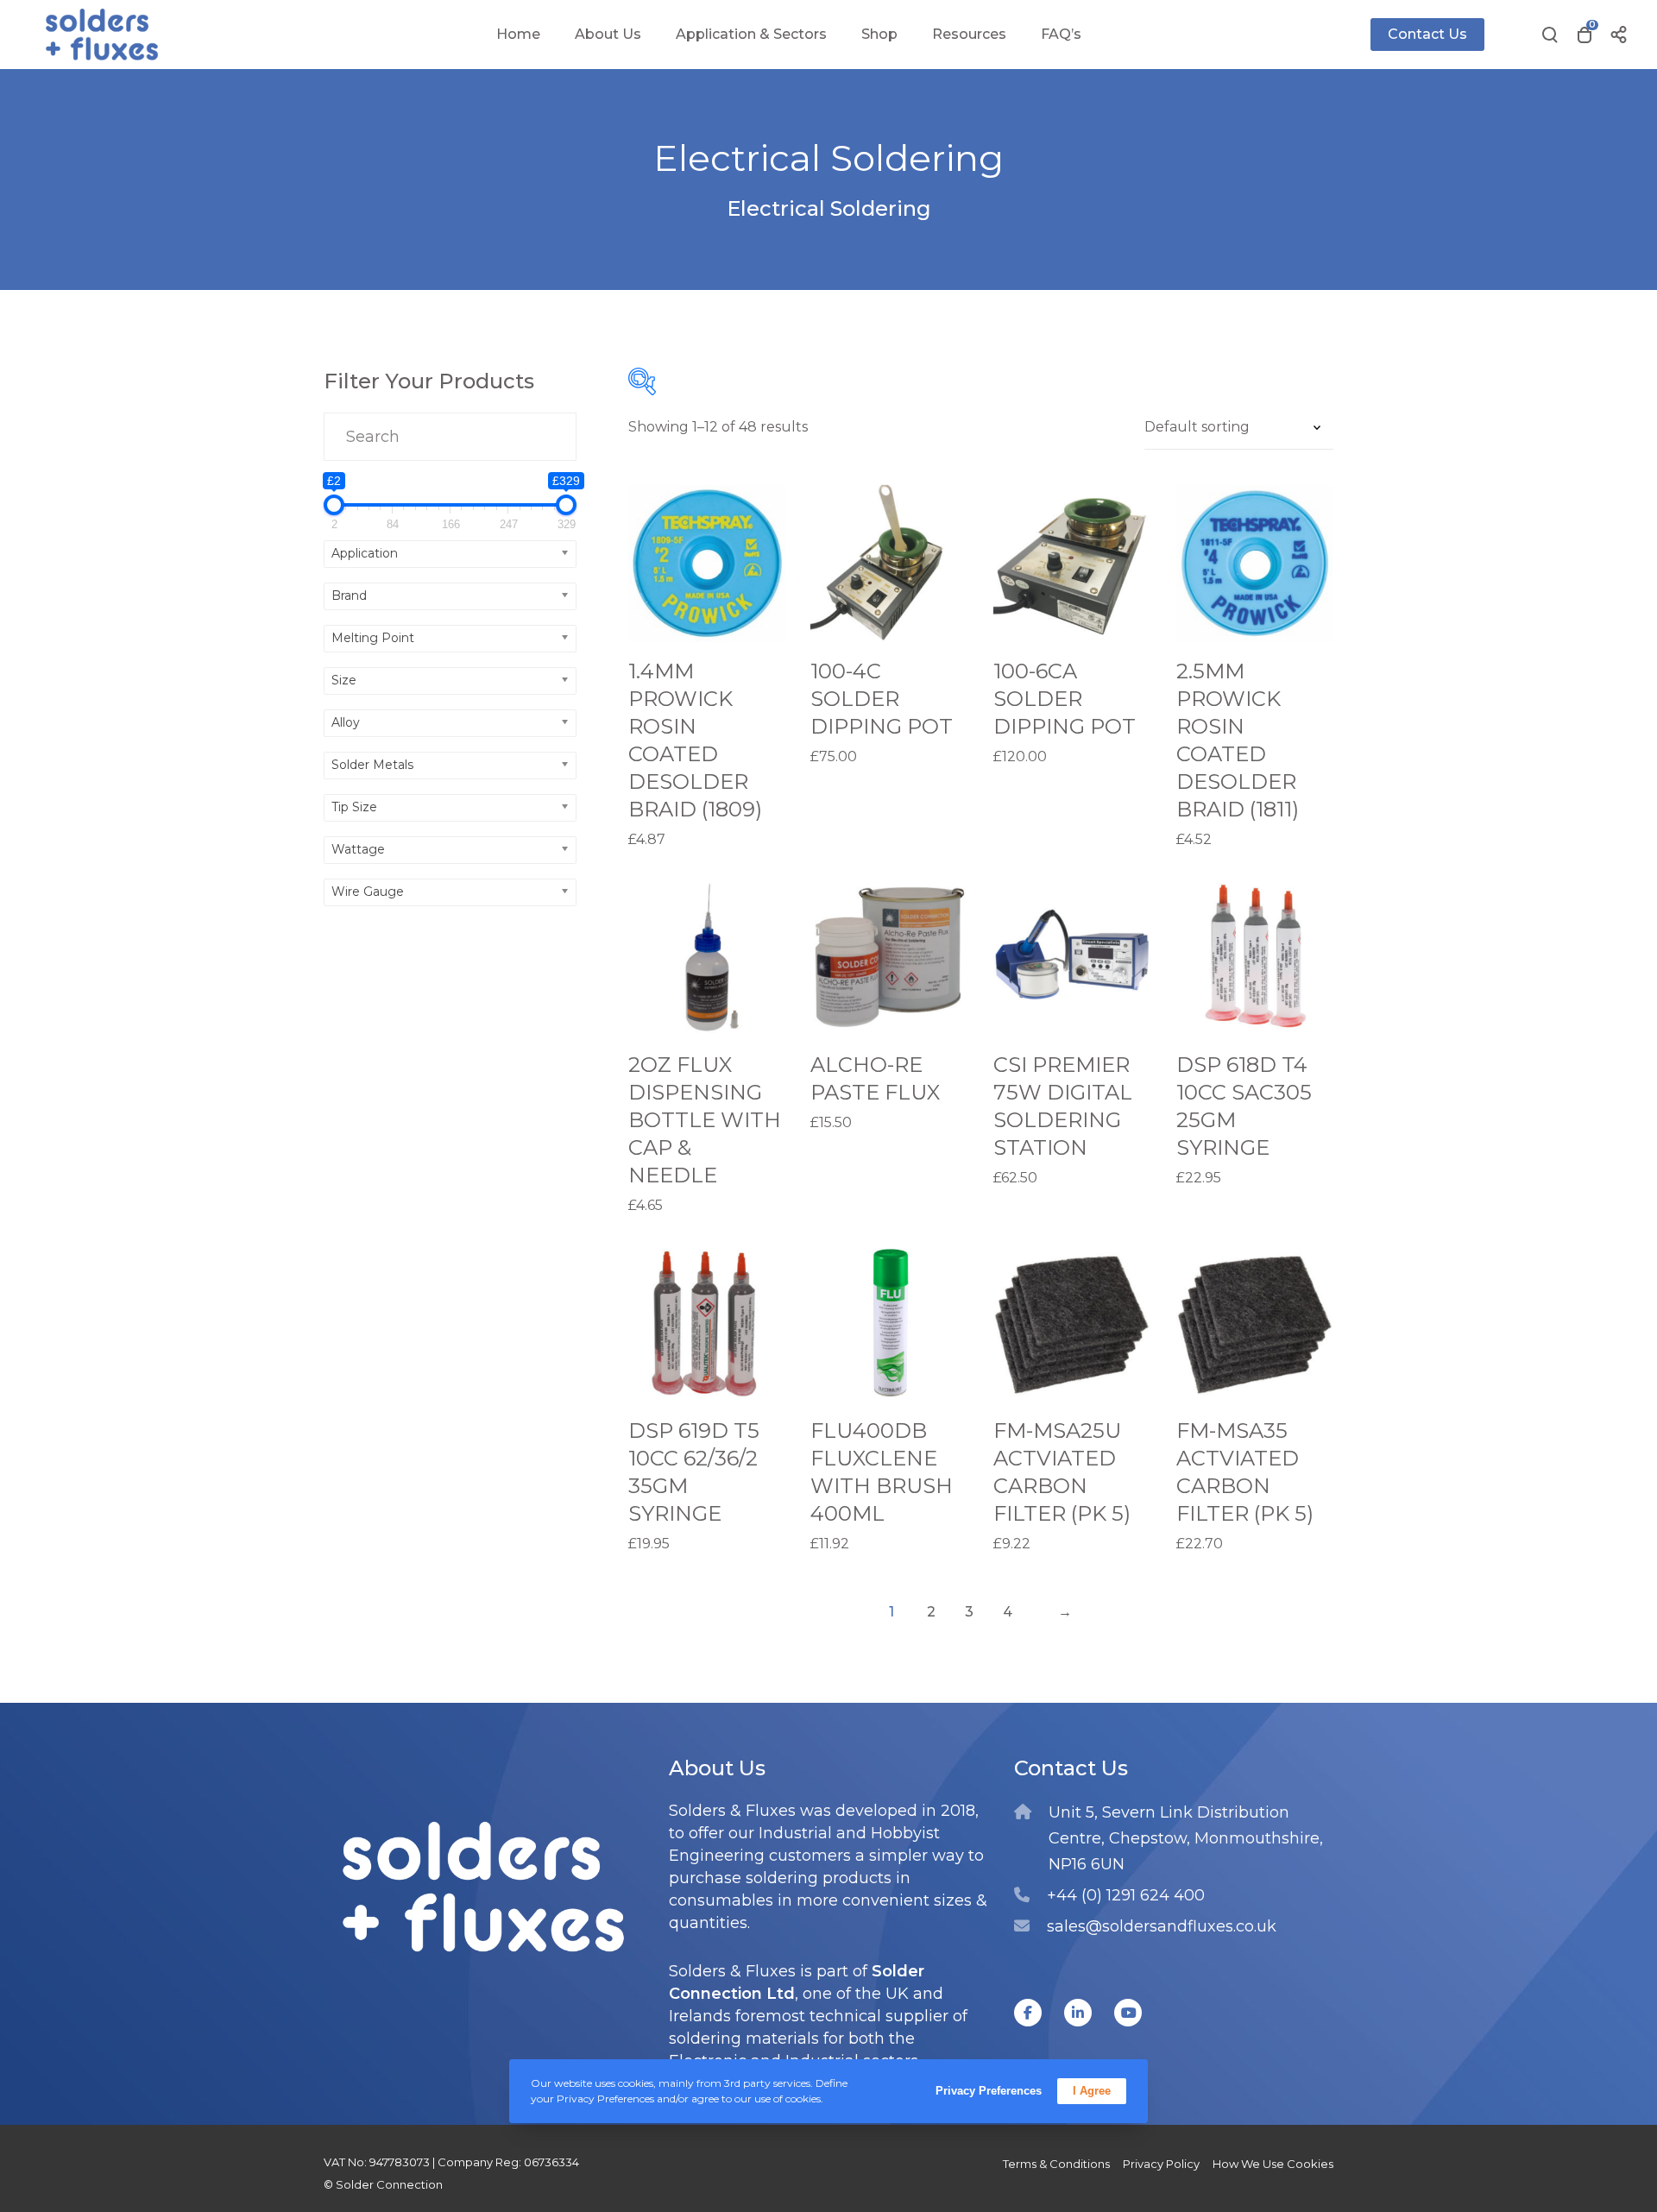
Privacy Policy (1161, 2164)
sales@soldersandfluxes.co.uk (1162, 1926)
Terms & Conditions (1056, 2164)
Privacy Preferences (989, 2091)
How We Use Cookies (1273, 2164)
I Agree (1092, 2091)
